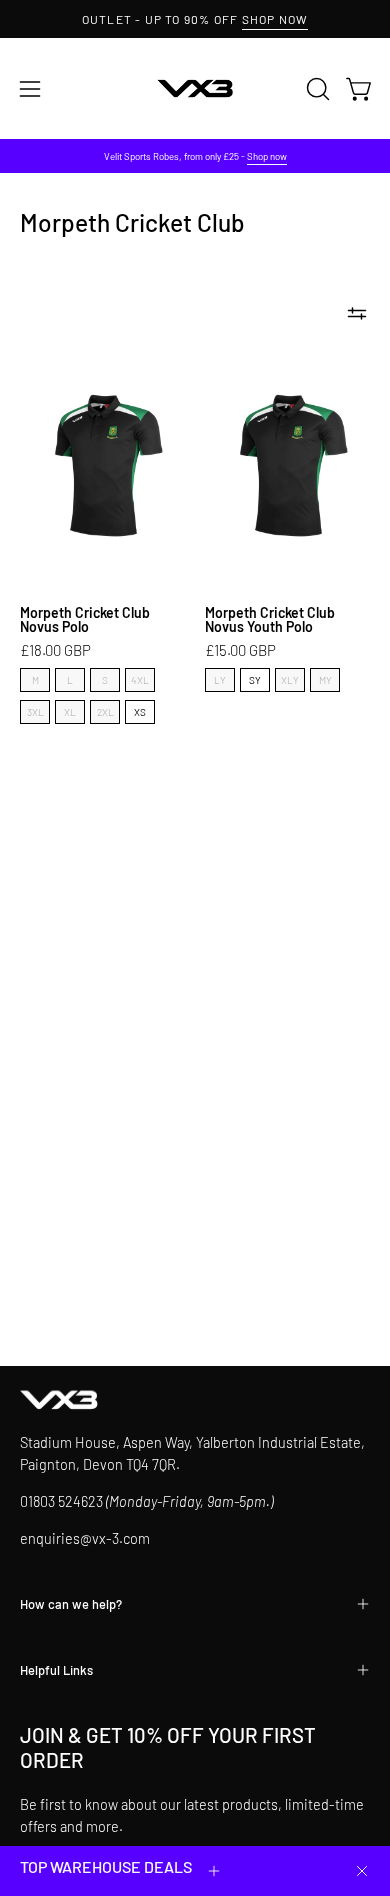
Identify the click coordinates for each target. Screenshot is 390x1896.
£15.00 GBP (240, 650)
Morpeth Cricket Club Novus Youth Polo (270, 620)
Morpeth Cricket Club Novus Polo (85, 620)
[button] (316, 89)
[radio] (35, 680)
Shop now (267, 156)
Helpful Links (56, 1670)
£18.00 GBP (55, 650)
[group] (195, 19)
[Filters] (357, 314)
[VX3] (195, 88)
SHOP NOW (275, 19)
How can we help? (71, 1604)
